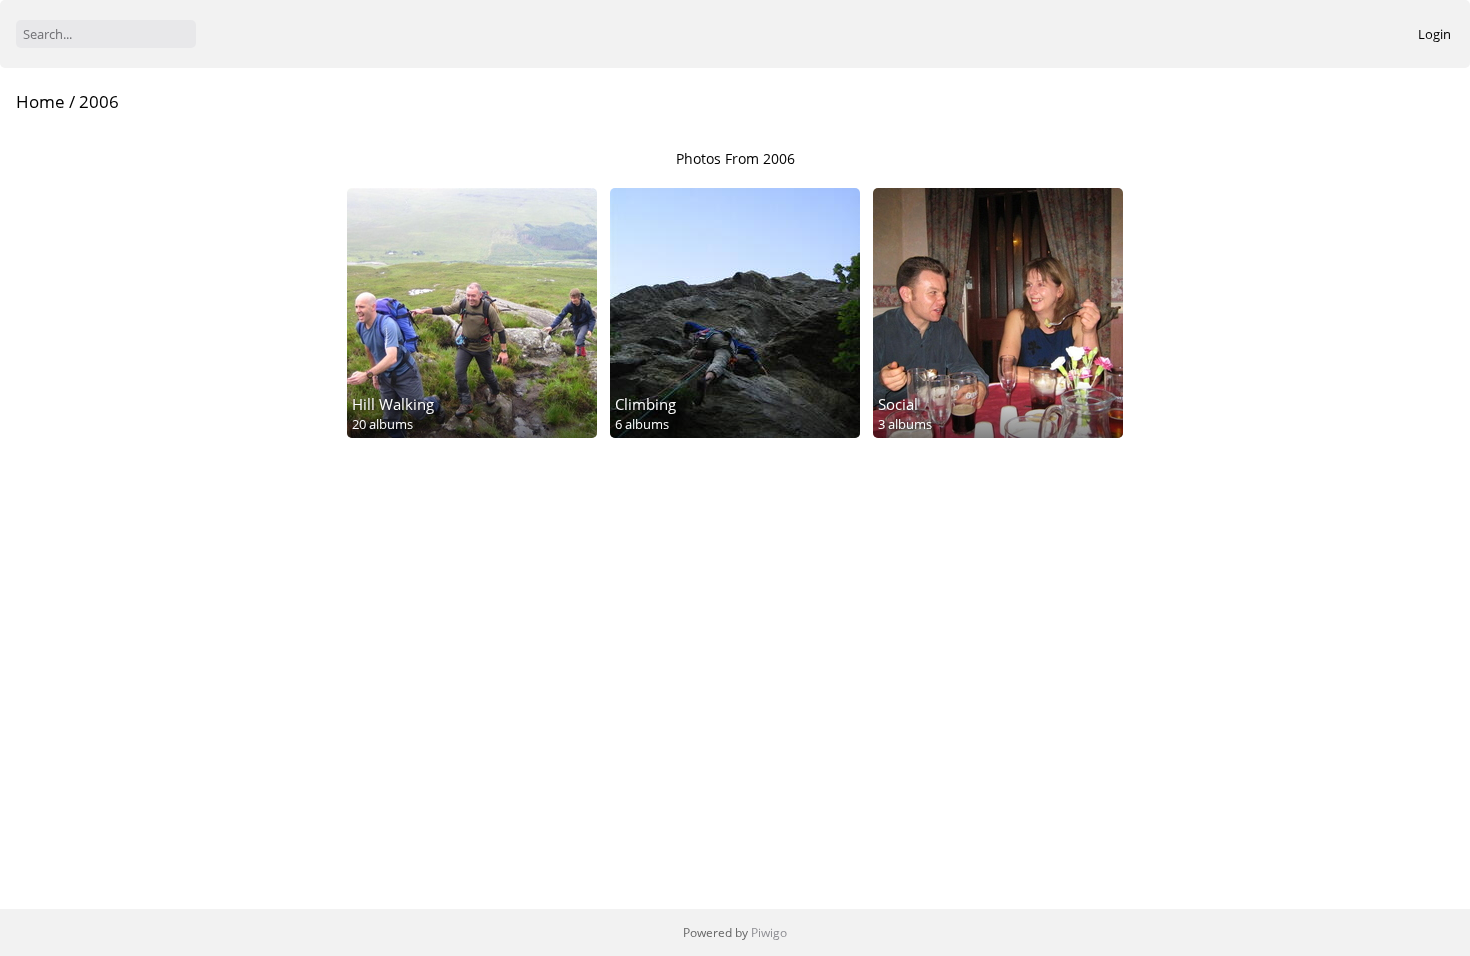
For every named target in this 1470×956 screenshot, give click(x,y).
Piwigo (769, 932)
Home (40, 101)
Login (1434, 34)
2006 (99, 101)
